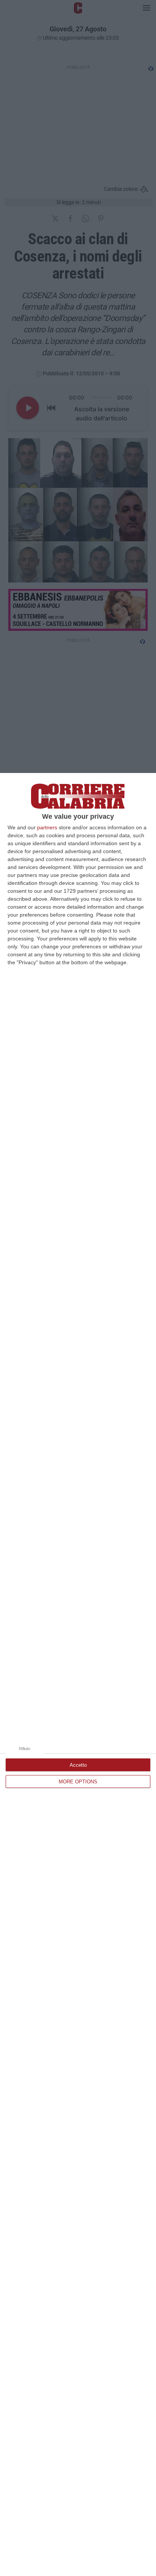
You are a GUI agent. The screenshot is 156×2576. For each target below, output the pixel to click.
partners (47, 827)
